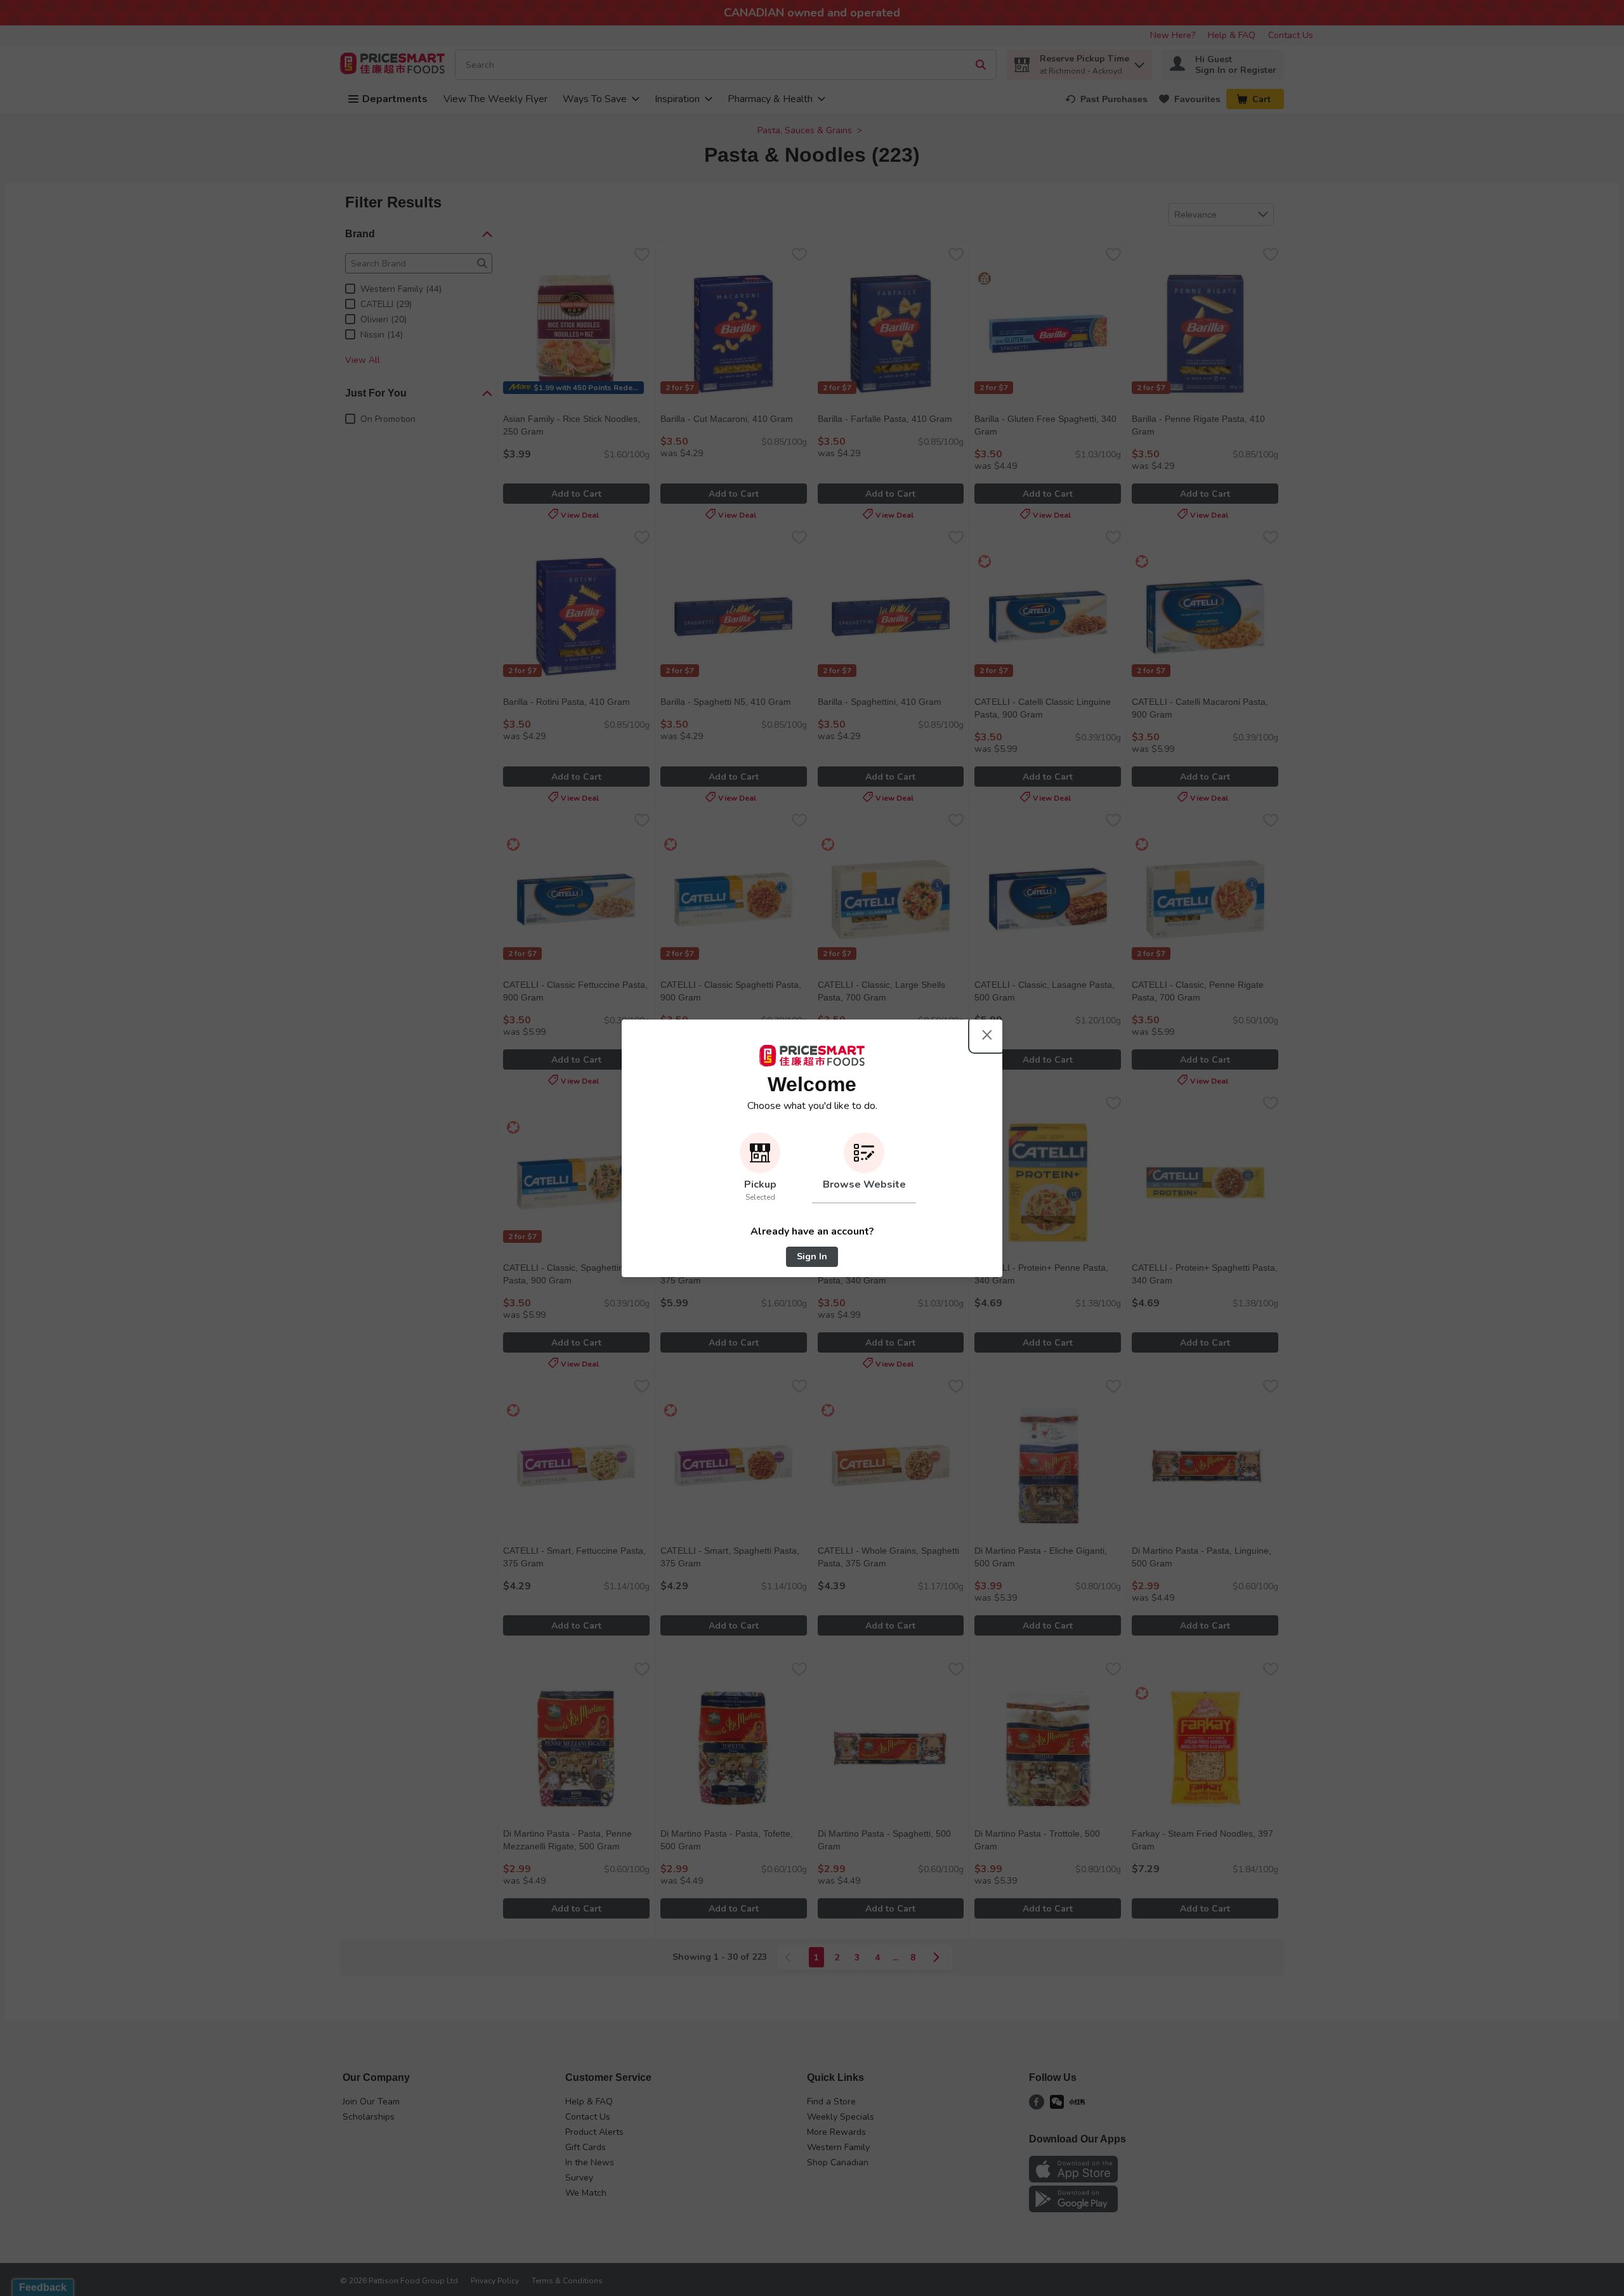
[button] (760, 1168)
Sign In (812, 1256)
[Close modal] (987, 1035)
